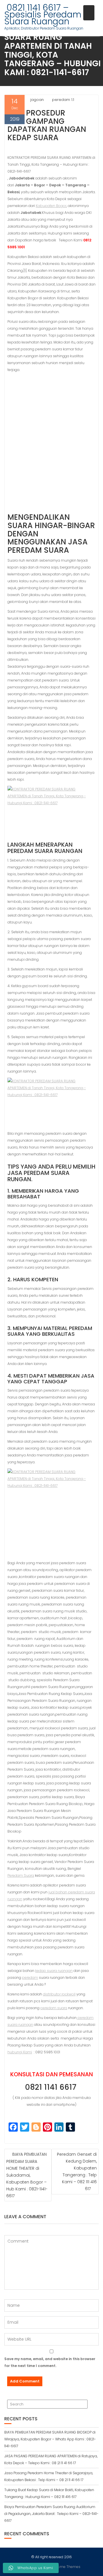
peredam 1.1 (63, 100)
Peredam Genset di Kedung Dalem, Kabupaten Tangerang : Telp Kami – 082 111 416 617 (77, 2171)
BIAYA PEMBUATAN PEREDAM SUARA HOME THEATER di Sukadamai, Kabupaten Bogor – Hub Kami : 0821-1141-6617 (27, 2175)
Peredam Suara (21, 1875)
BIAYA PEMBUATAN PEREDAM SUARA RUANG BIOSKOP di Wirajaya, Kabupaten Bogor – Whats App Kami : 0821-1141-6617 (50, 2439)
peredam (30, 1978)
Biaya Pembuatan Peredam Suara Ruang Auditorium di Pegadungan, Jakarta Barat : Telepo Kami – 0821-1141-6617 (51, 2514)
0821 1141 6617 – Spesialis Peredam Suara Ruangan (43, 14)
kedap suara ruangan (54, 1971)
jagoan (37, 100)
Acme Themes (68, 2567)
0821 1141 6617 (52, 2087)
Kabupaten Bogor (51, 206)
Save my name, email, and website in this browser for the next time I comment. (50, 2362)
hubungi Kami (20, 2052)
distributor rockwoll (59, 1994)
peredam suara (54, 2008)
